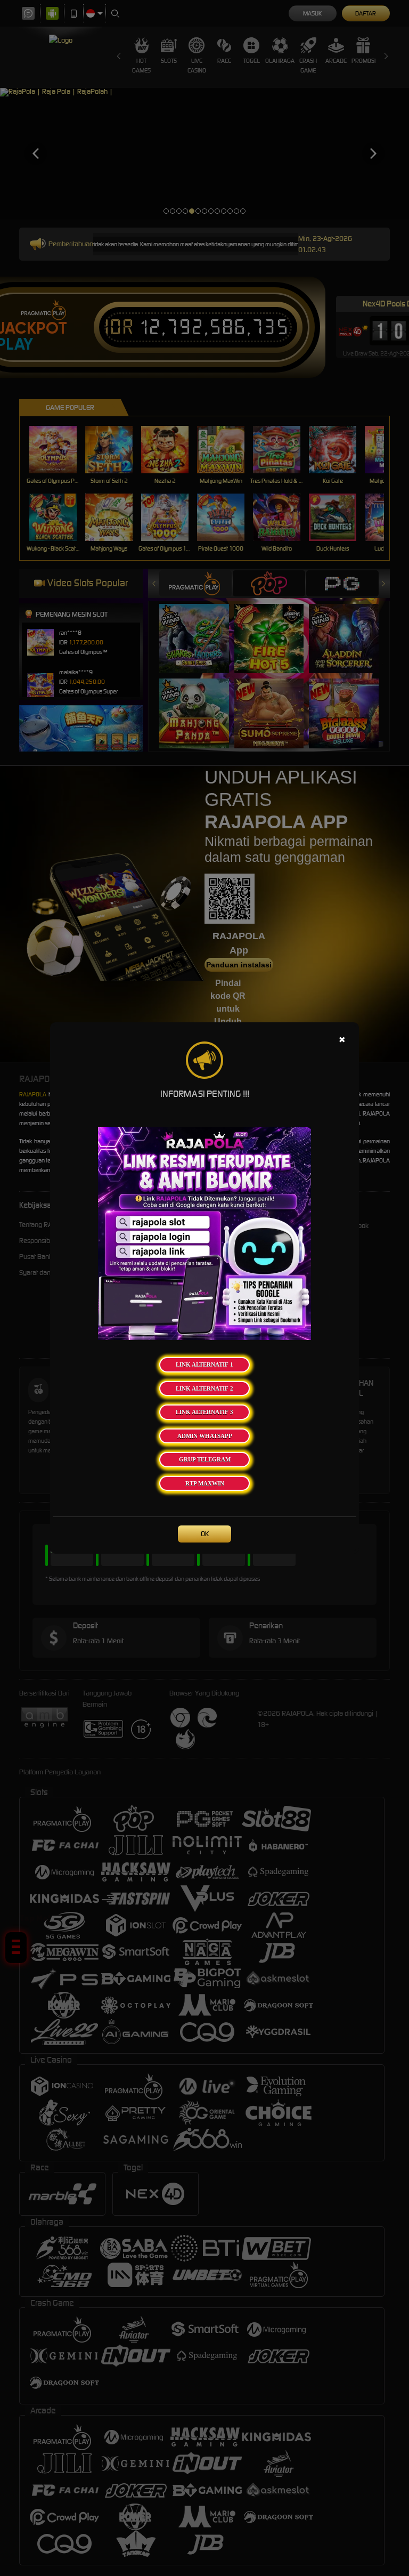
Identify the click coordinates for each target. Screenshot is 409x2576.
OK (205, 1534)
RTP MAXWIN (205, 1483)
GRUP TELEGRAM (205, 1459)
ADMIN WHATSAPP (205, 1436)
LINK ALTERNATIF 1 (204, 1364)
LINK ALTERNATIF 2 (204, 1388)
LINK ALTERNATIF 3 (204, 1412)
